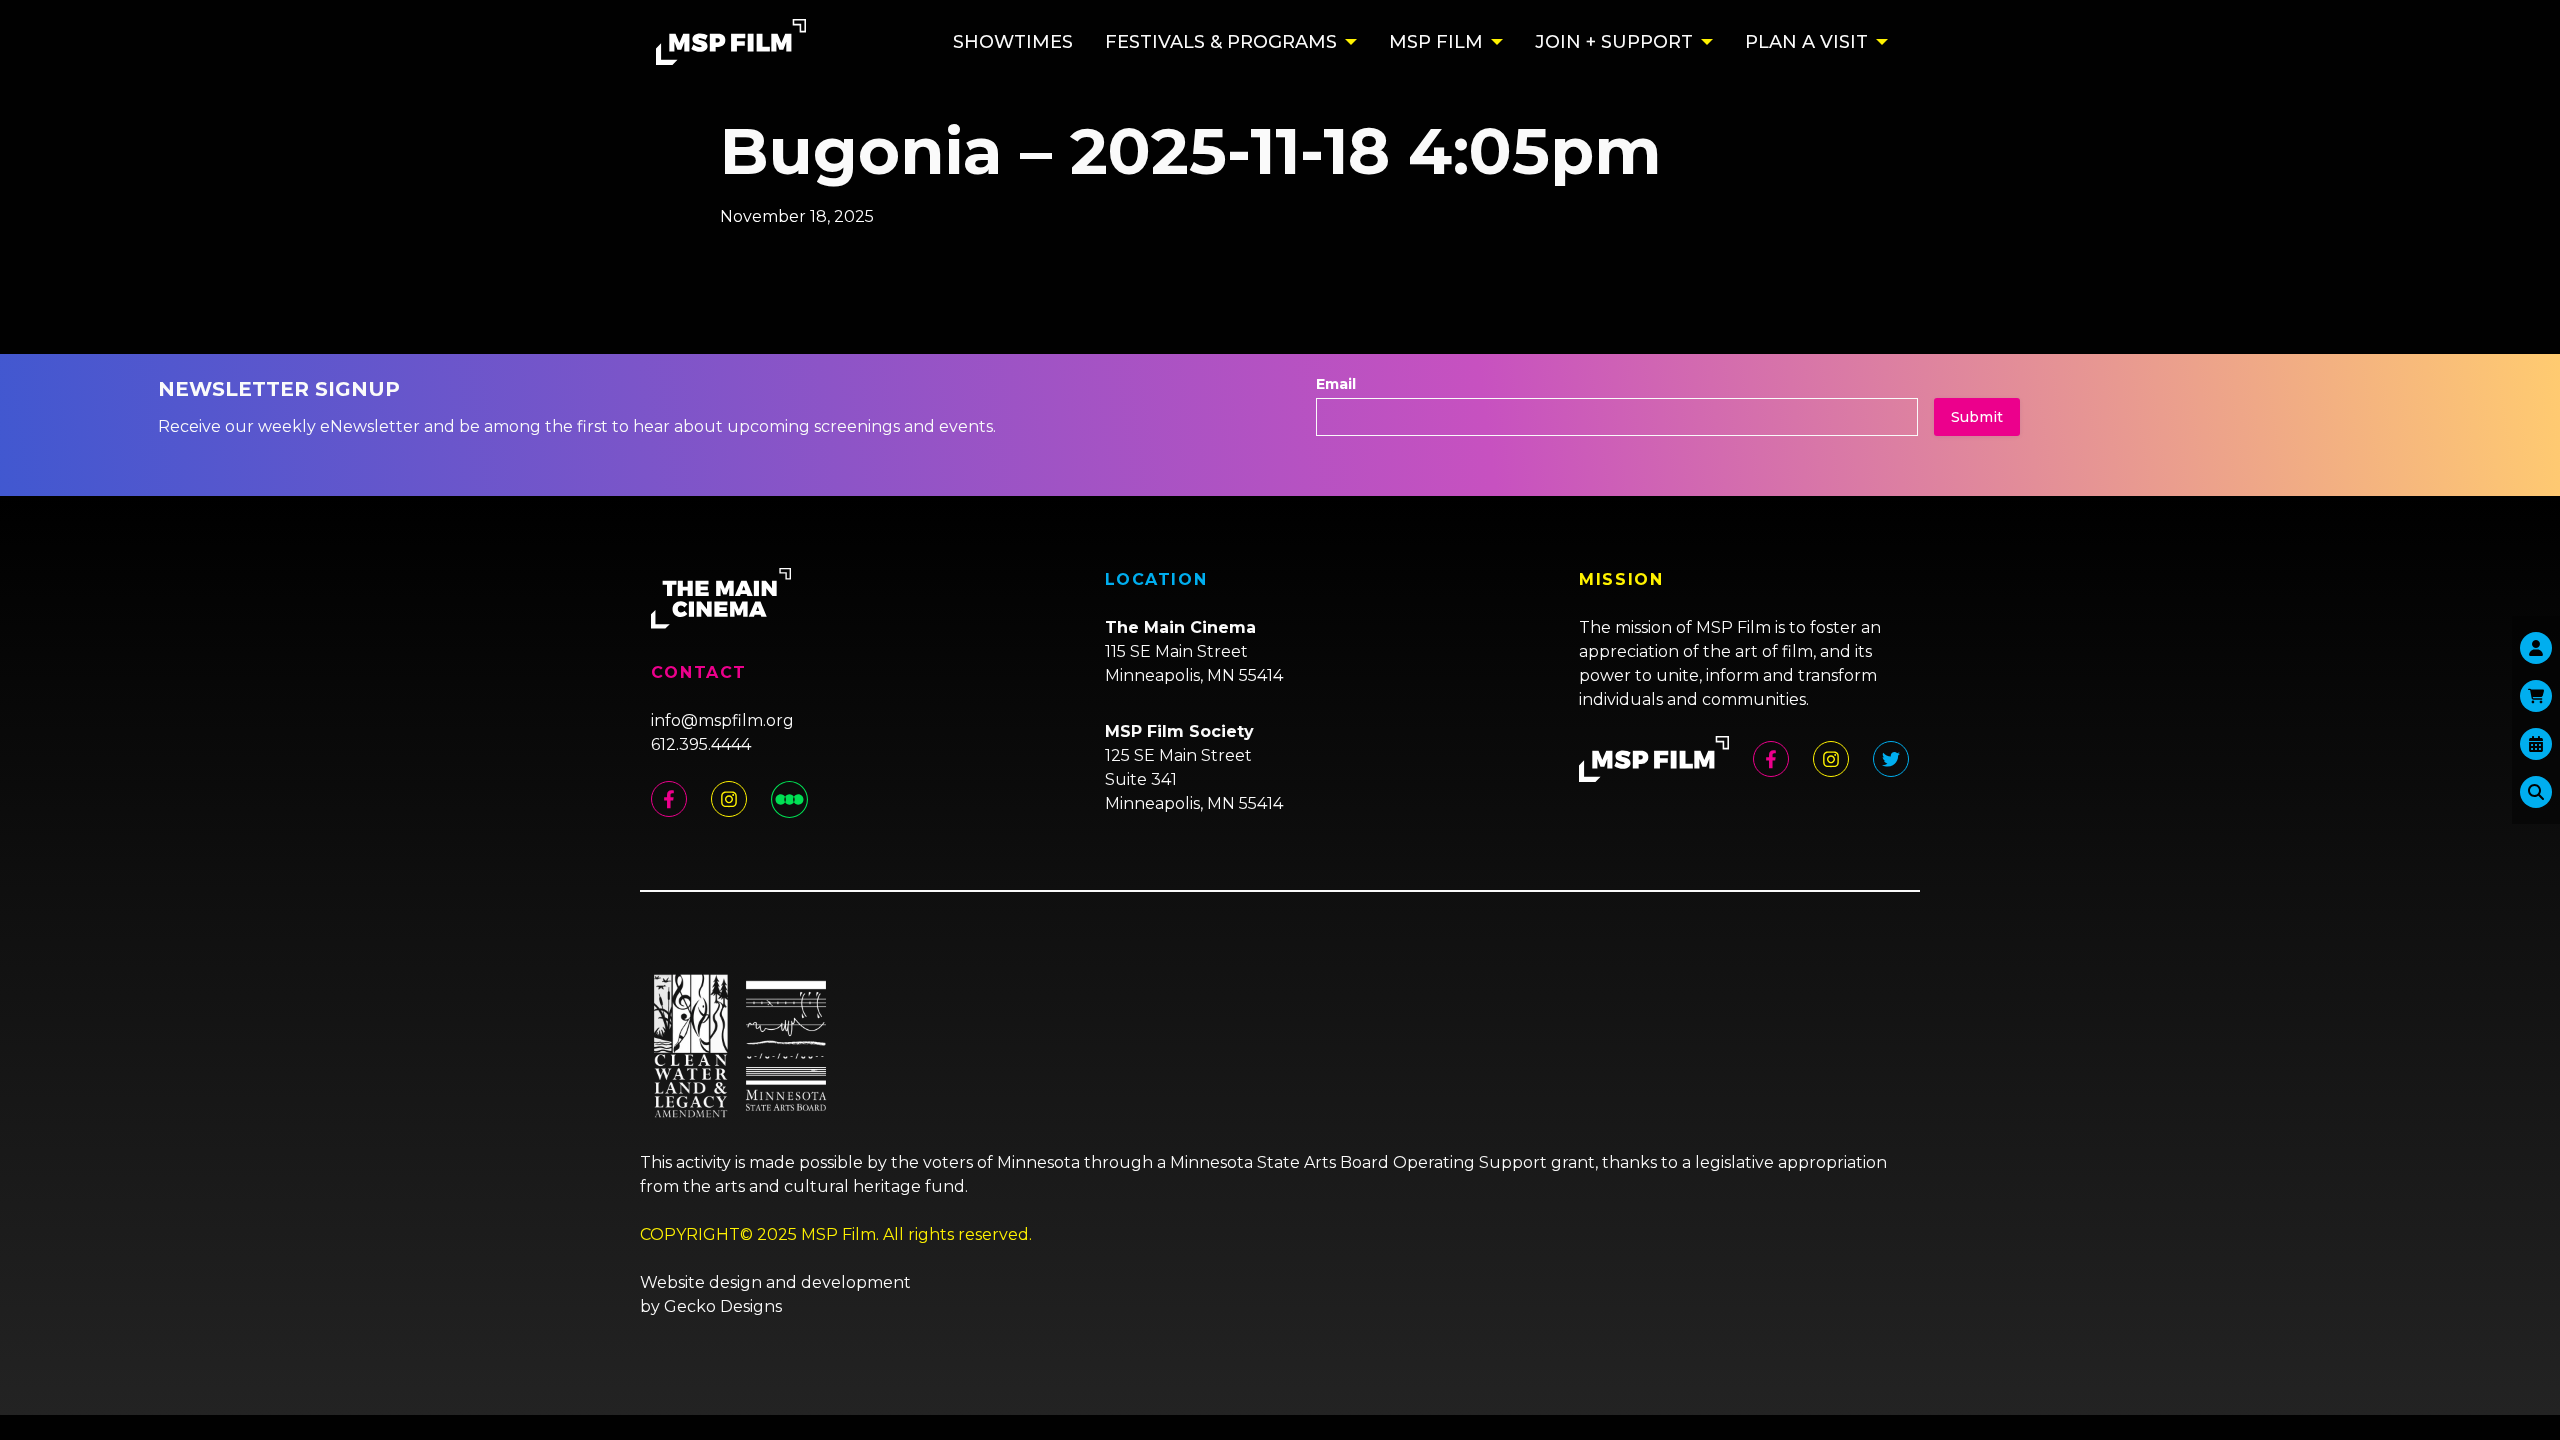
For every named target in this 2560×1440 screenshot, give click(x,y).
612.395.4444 (701, 744)
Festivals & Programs (1221, 42)
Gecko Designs (723, 1306)
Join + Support (1614, 42)
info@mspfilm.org (722, 720)
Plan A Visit (1806, 42)
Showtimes (1013, 42)
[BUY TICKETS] (2536, 744)
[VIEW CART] (2536, 696)
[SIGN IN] (2536, 648)
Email (1336, 384)
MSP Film (1436, 42)
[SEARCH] (2536, 792)
